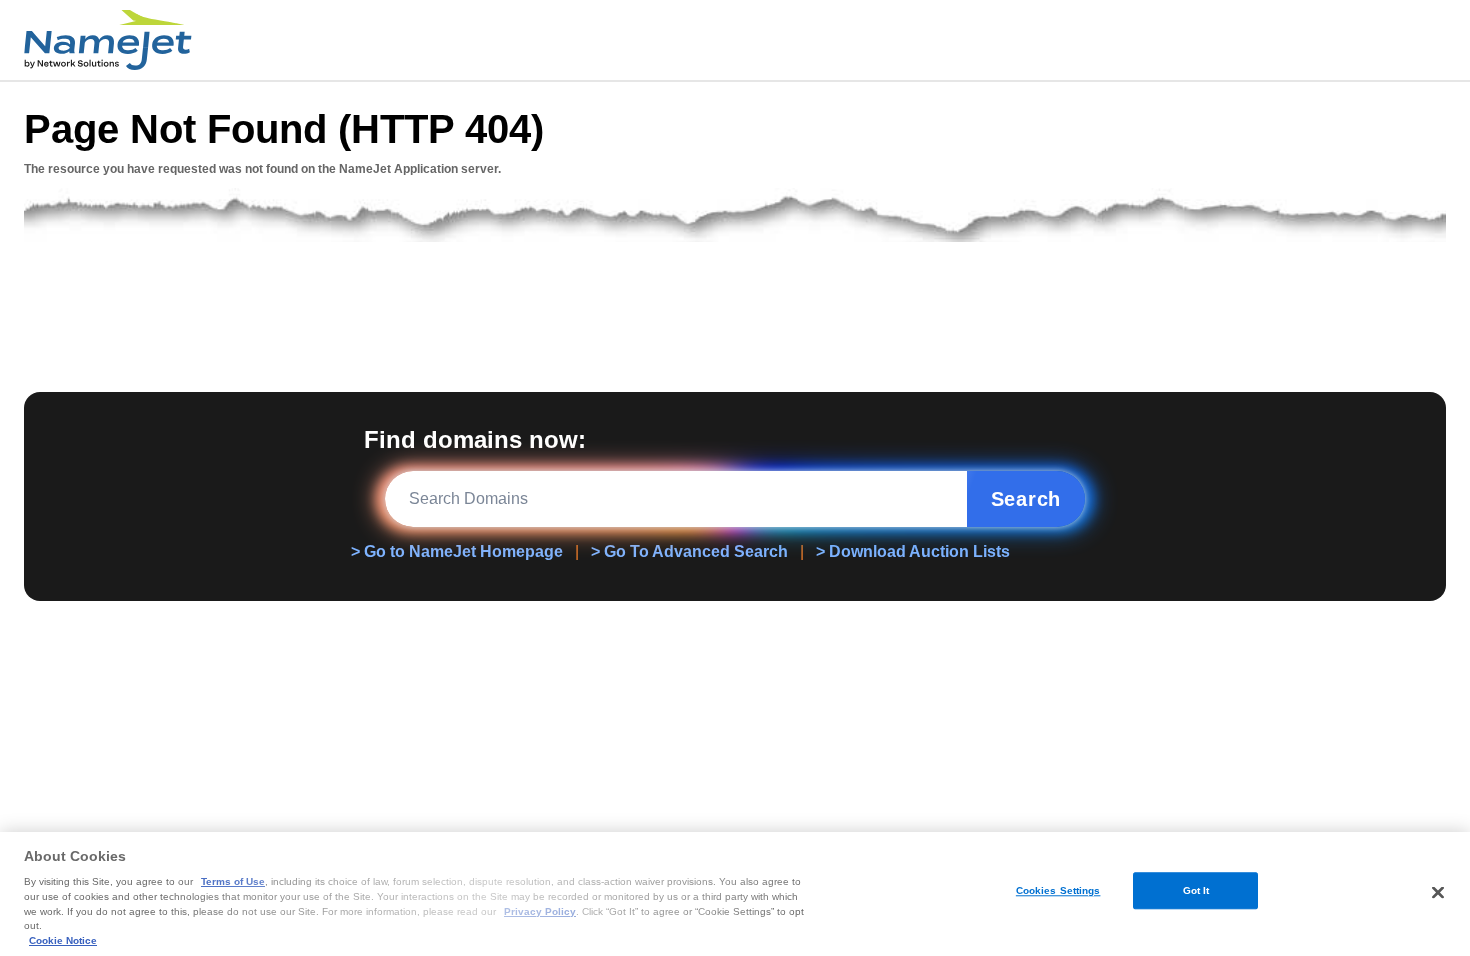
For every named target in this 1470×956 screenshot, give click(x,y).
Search (1026, 499)
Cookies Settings (1058, 890)
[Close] (1438, 892)
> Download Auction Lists (913, 551)
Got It (1196, 890)
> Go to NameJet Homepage (457, 551)
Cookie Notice (63, 940)
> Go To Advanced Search (689, 551)
